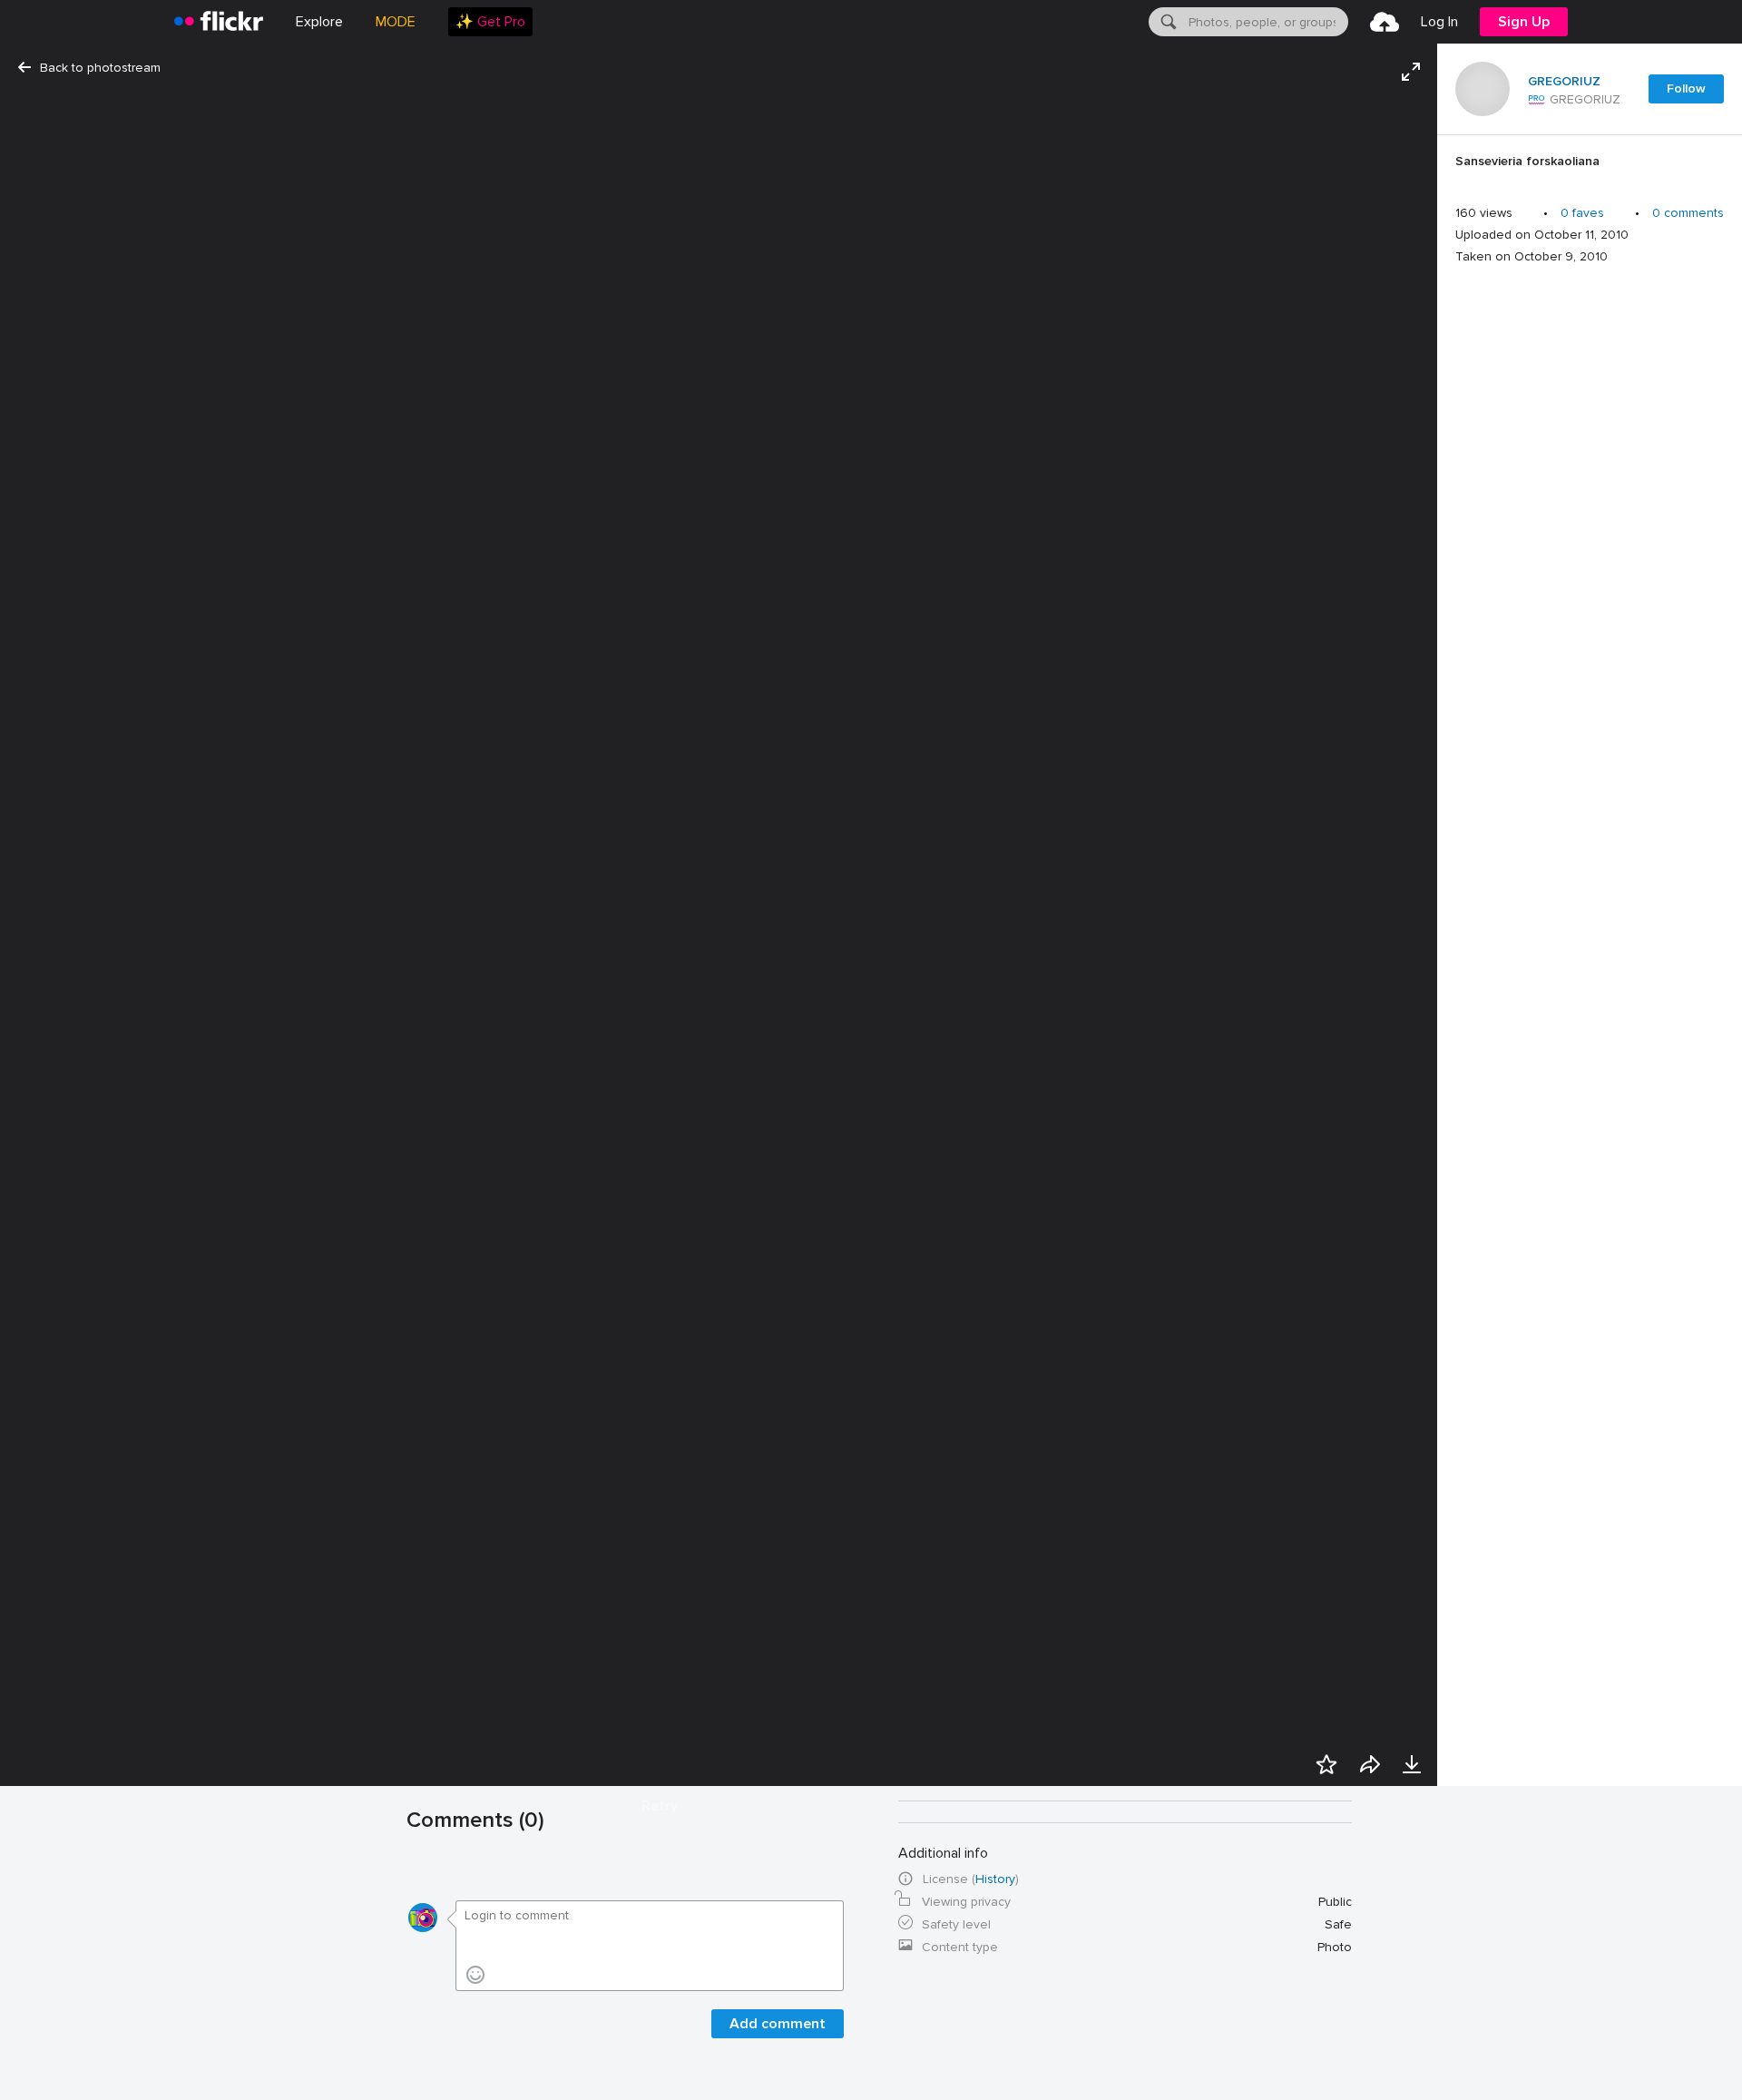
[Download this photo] (1412, 1764)
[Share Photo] (1370, 1764)
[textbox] (1267, 22)
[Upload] (1385, 22)
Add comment (778, 2024)
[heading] (219, 22)
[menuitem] (490, 22)
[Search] (1167, 22)
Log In (1439, 22)
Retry (660, 1806)
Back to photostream (100, 68)
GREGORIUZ (1564, 82)
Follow (1686, 88)
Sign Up (1524, 22)
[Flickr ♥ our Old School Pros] (1536, 100)
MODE (396, 22)
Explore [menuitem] (319, 22)
